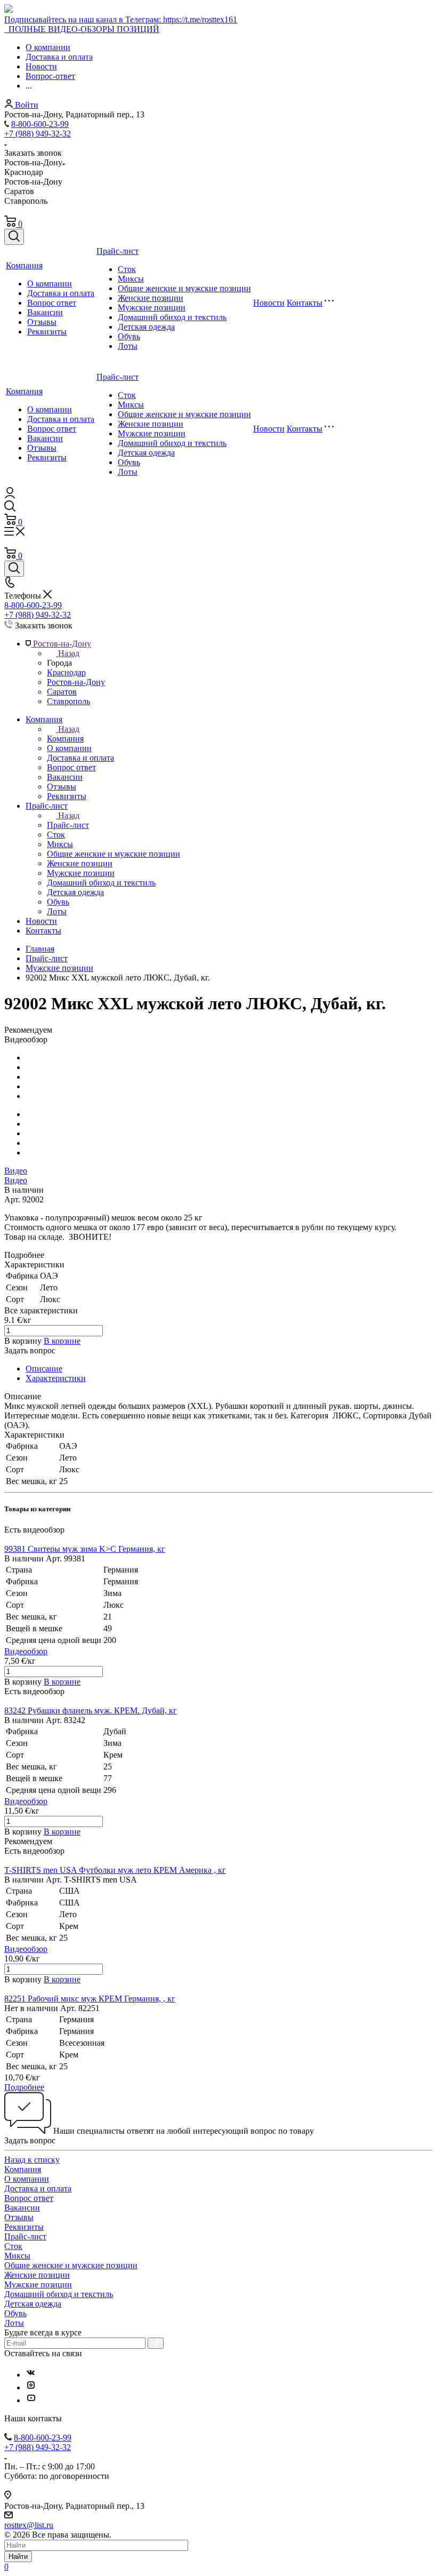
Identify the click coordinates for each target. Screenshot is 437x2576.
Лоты (128, 346)
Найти (18, 2557)
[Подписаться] (156, 2343)
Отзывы (42, 322)
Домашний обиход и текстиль (172, 317)
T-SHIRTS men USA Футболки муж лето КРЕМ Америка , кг (115, 1870)
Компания (24, 265)
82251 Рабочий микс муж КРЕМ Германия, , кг (90, 1999)
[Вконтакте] (31, 2375)
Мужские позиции (152, 308)
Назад (69, 653)
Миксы (131, 279)
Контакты (305, 303)
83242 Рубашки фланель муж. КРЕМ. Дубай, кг (91, 1710)
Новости (269, 303)
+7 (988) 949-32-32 (38, 134)
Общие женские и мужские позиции (184, 288)
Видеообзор (26, 1651)
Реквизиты (47, 332)
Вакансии (45, 312)
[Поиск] (14, 237)
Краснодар (66, 672)
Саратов (62, 692)
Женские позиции (151, 298)
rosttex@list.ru (29, 2525)
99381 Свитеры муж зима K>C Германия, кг (85, 1549)
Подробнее (24, 2087)
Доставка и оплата (61, 293)
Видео (16, 1171)
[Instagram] (31, 2387)
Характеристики (56, 1378)
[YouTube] (31, 2400)
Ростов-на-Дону (76, 682)
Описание (44, 1369)
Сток (127, 269)
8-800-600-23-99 (40, 124)
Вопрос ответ (52, 303)
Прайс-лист (118, 251)
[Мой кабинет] (10, 495)
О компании (50, 284)
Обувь (129, 336)
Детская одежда (146, 327)
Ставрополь (68, 701)
